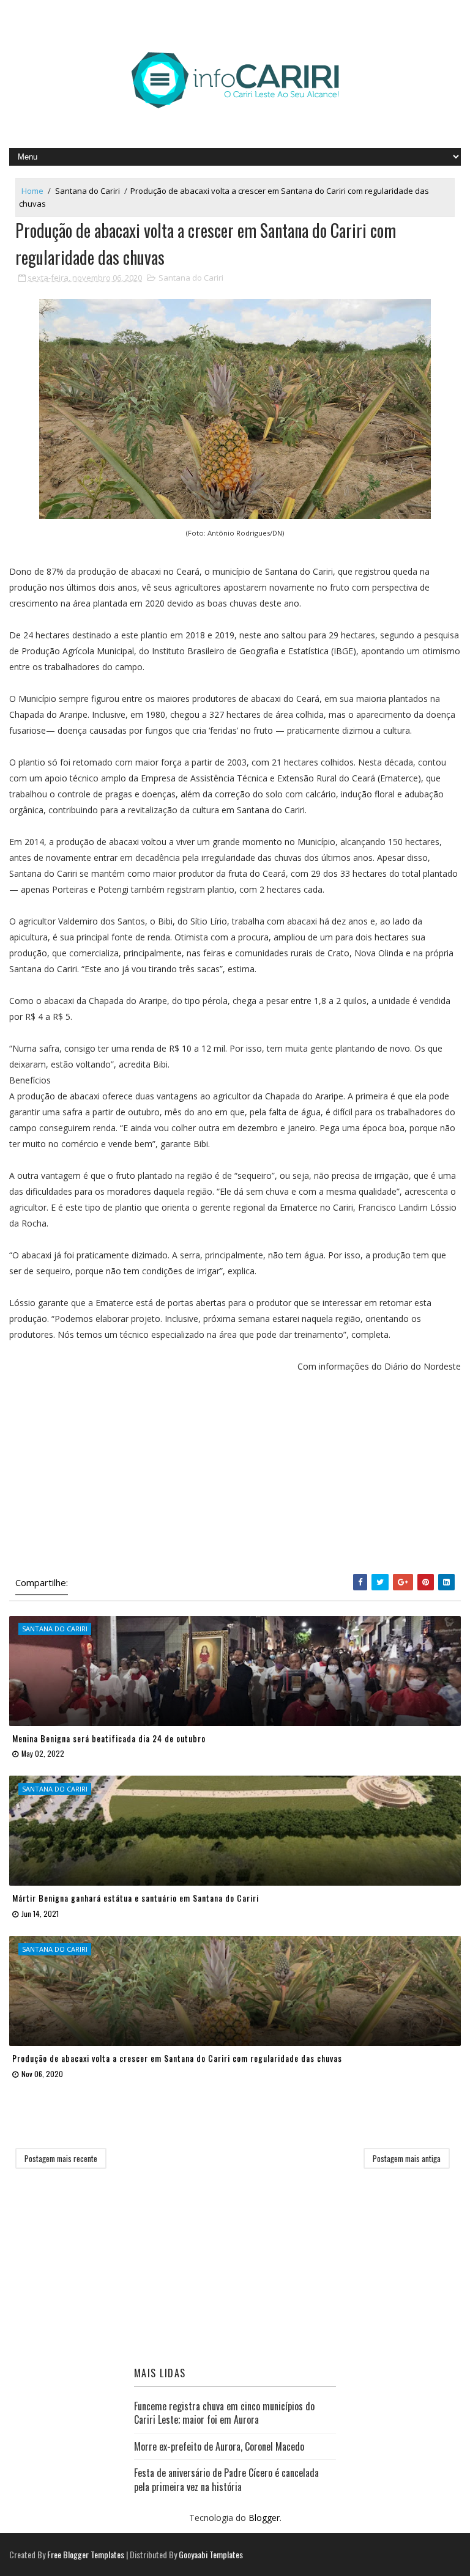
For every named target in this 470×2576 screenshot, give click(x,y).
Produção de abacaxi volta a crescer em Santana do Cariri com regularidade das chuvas (177, 2058)
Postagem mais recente (61, 2158)
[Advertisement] (235, 1476)
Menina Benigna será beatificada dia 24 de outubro (109, 1738)
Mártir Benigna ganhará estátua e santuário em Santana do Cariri (136, 1898)
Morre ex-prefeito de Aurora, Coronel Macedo (219, 2446)
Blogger (264, 2518)
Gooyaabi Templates (211, 2554)
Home (32, 191)
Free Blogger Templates (86, 2554)
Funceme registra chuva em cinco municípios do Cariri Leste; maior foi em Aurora (224, 2413)
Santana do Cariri (88, 191)
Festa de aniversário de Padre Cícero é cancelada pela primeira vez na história (226, 2479)
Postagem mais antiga (407, 2158)
